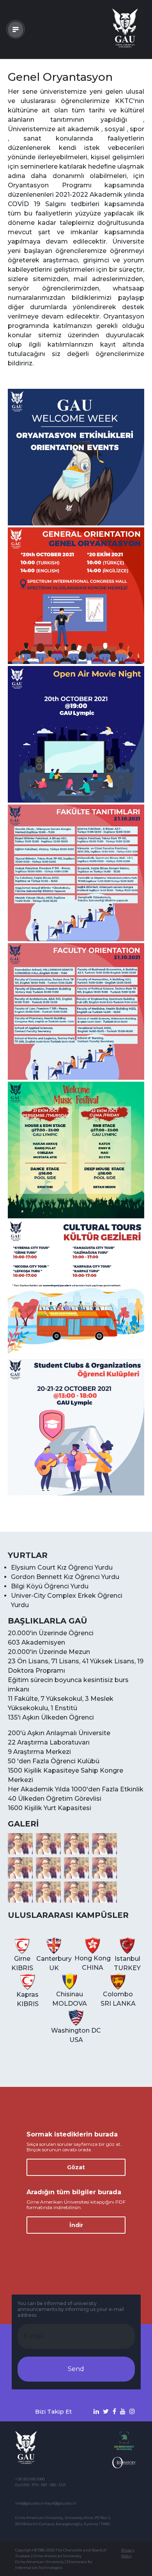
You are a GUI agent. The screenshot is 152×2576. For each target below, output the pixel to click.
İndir (76, 2225)
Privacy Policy (128, 2553)
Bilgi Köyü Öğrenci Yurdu (50, 1586)
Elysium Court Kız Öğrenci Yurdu (62, 1567)
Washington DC (76, 2035)
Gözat (76, 2167)
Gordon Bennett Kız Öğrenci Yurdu (65, 1577)
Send (76, 2369)
